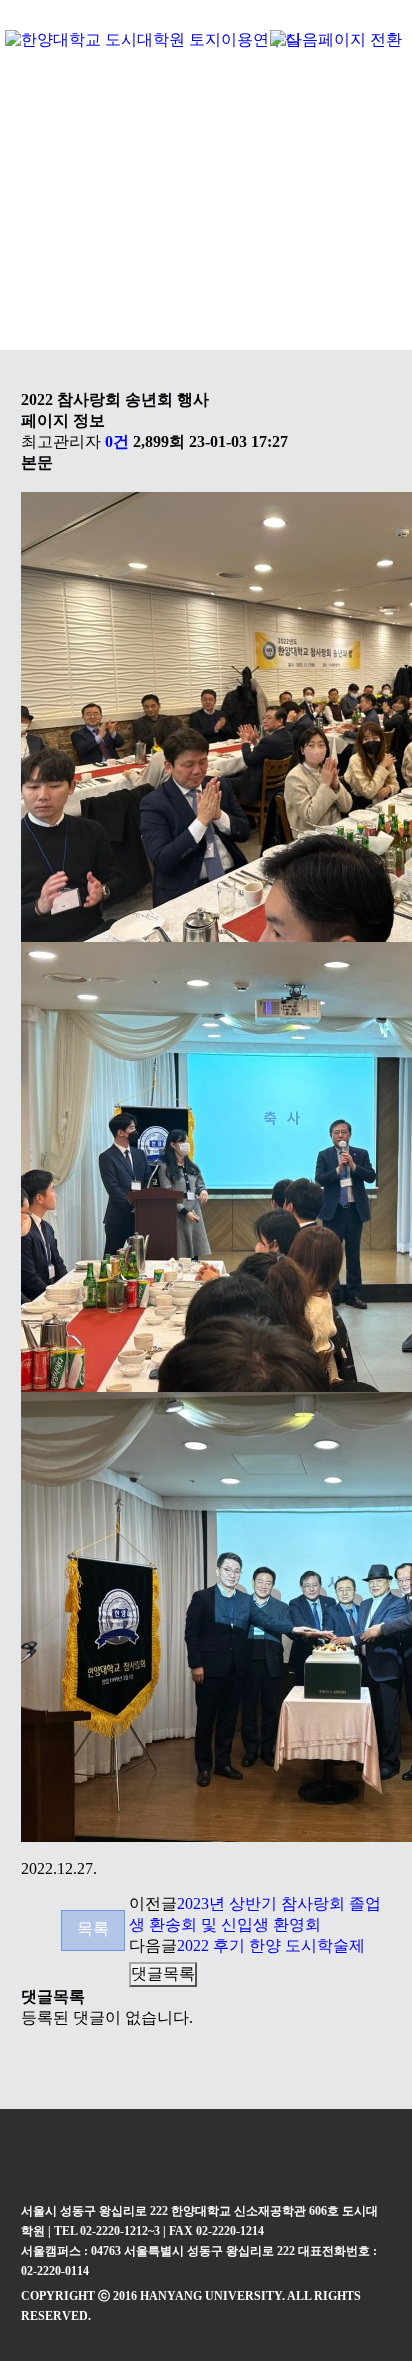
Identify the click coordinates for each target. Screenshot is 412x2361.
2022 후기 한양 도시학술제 (271, 1945)
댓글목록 (163, 1973)
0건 (117, 441)
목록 (93, 1928)
